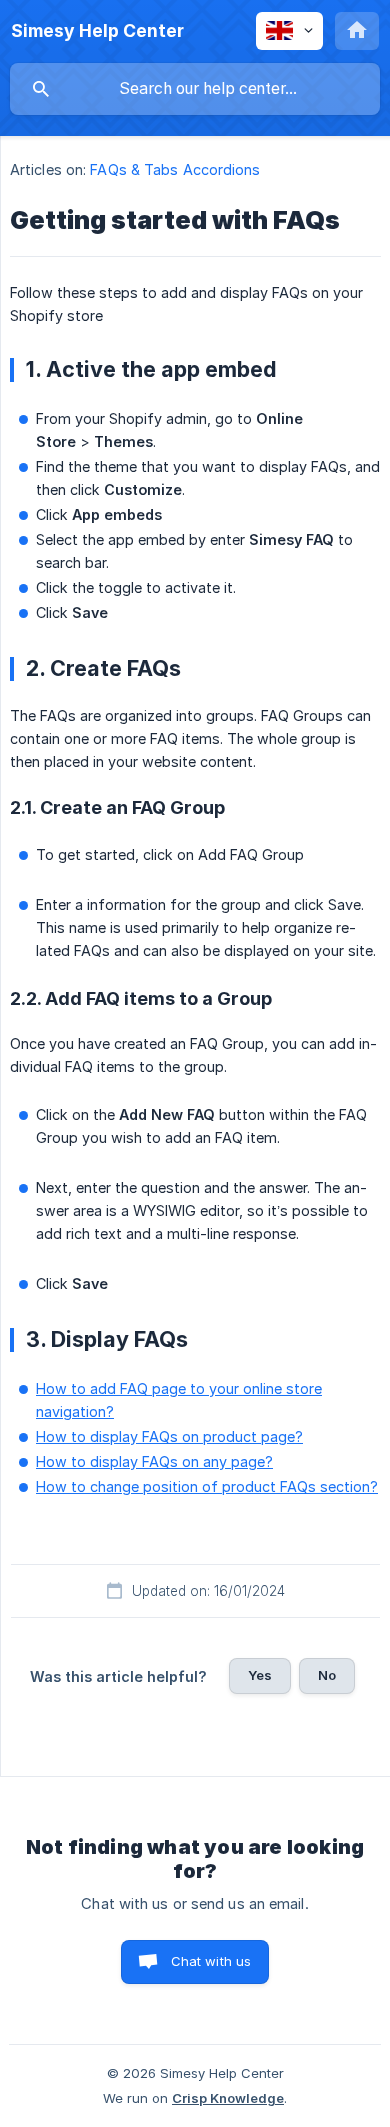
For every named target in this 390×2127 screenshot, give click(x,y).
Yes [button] (260, 1675)
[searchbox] (195, 89)
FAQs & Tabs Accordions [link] (175, 169)
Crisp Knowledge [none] (228, 2098)
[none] (97, 31)
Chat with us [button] (211, 1961)
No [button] (327, 1675)
